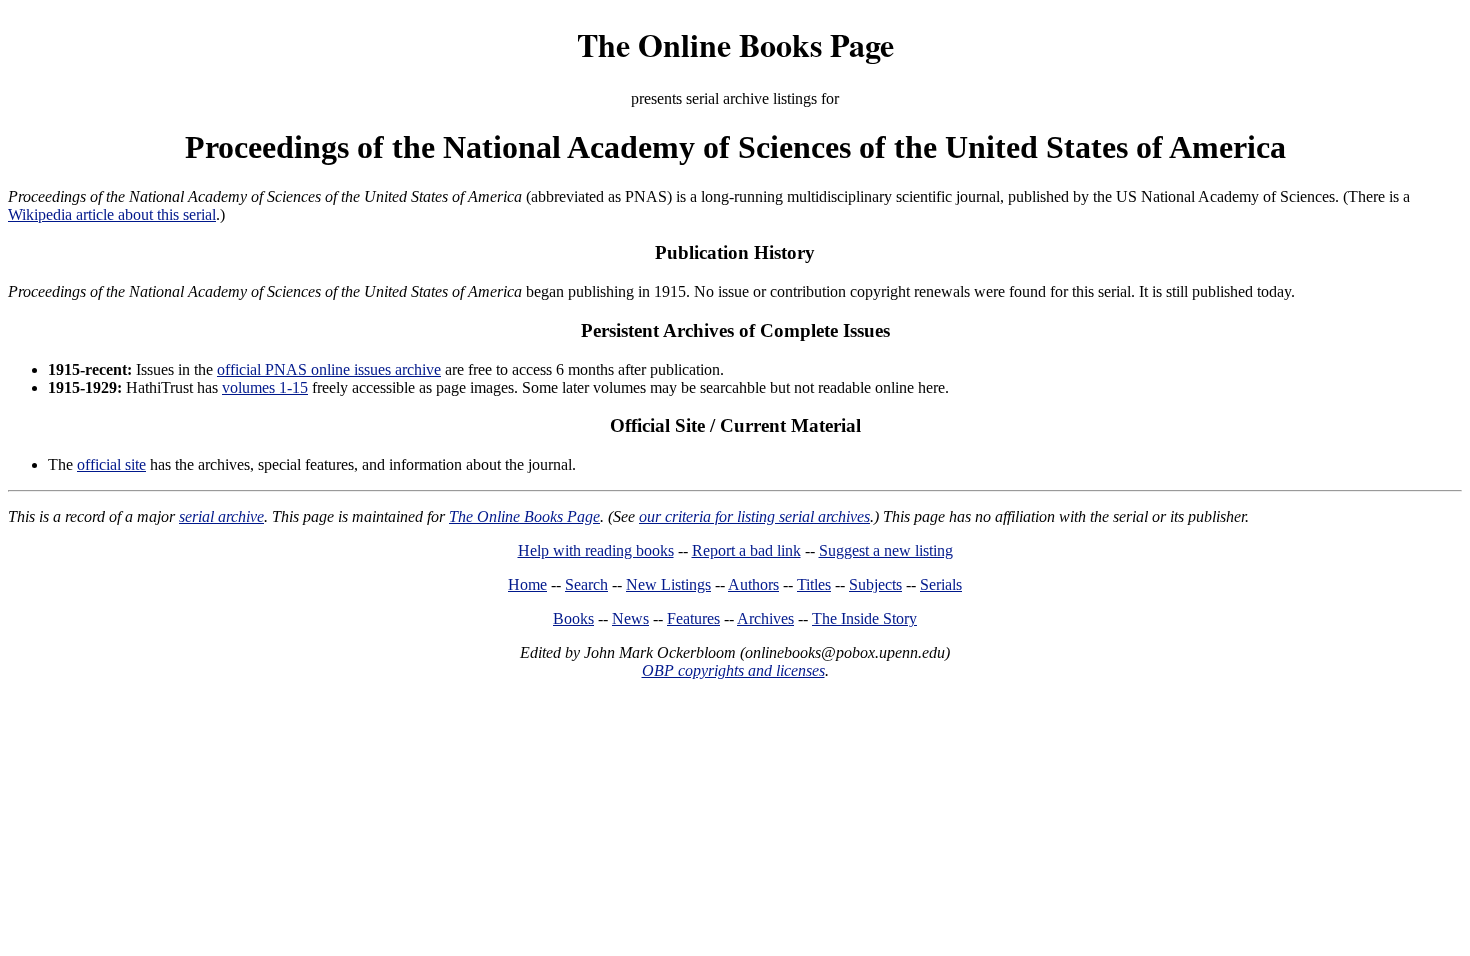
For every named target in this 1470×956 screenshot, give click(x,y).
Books (573, 618)
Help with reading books (596, 550)
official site (111, 464)
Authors (753, 584)
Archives (765, 618)
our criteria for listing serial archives (754, 516)
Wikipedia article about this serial (112, 214)
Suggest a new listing (886, 550)
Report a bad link (746, 550)
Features (693, 618)
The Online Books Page (735, 44)
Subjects (875, 584)
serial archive (221, 516)
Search (586, 584)
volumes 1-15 (265, 387)
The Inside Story (864, 618)
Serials (941, 584)
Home (527, 584)
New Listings (668, 584)
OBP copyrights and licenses (733, 670)
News (630, 618)
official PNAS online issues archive (329, 369)
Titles (814, 584)
